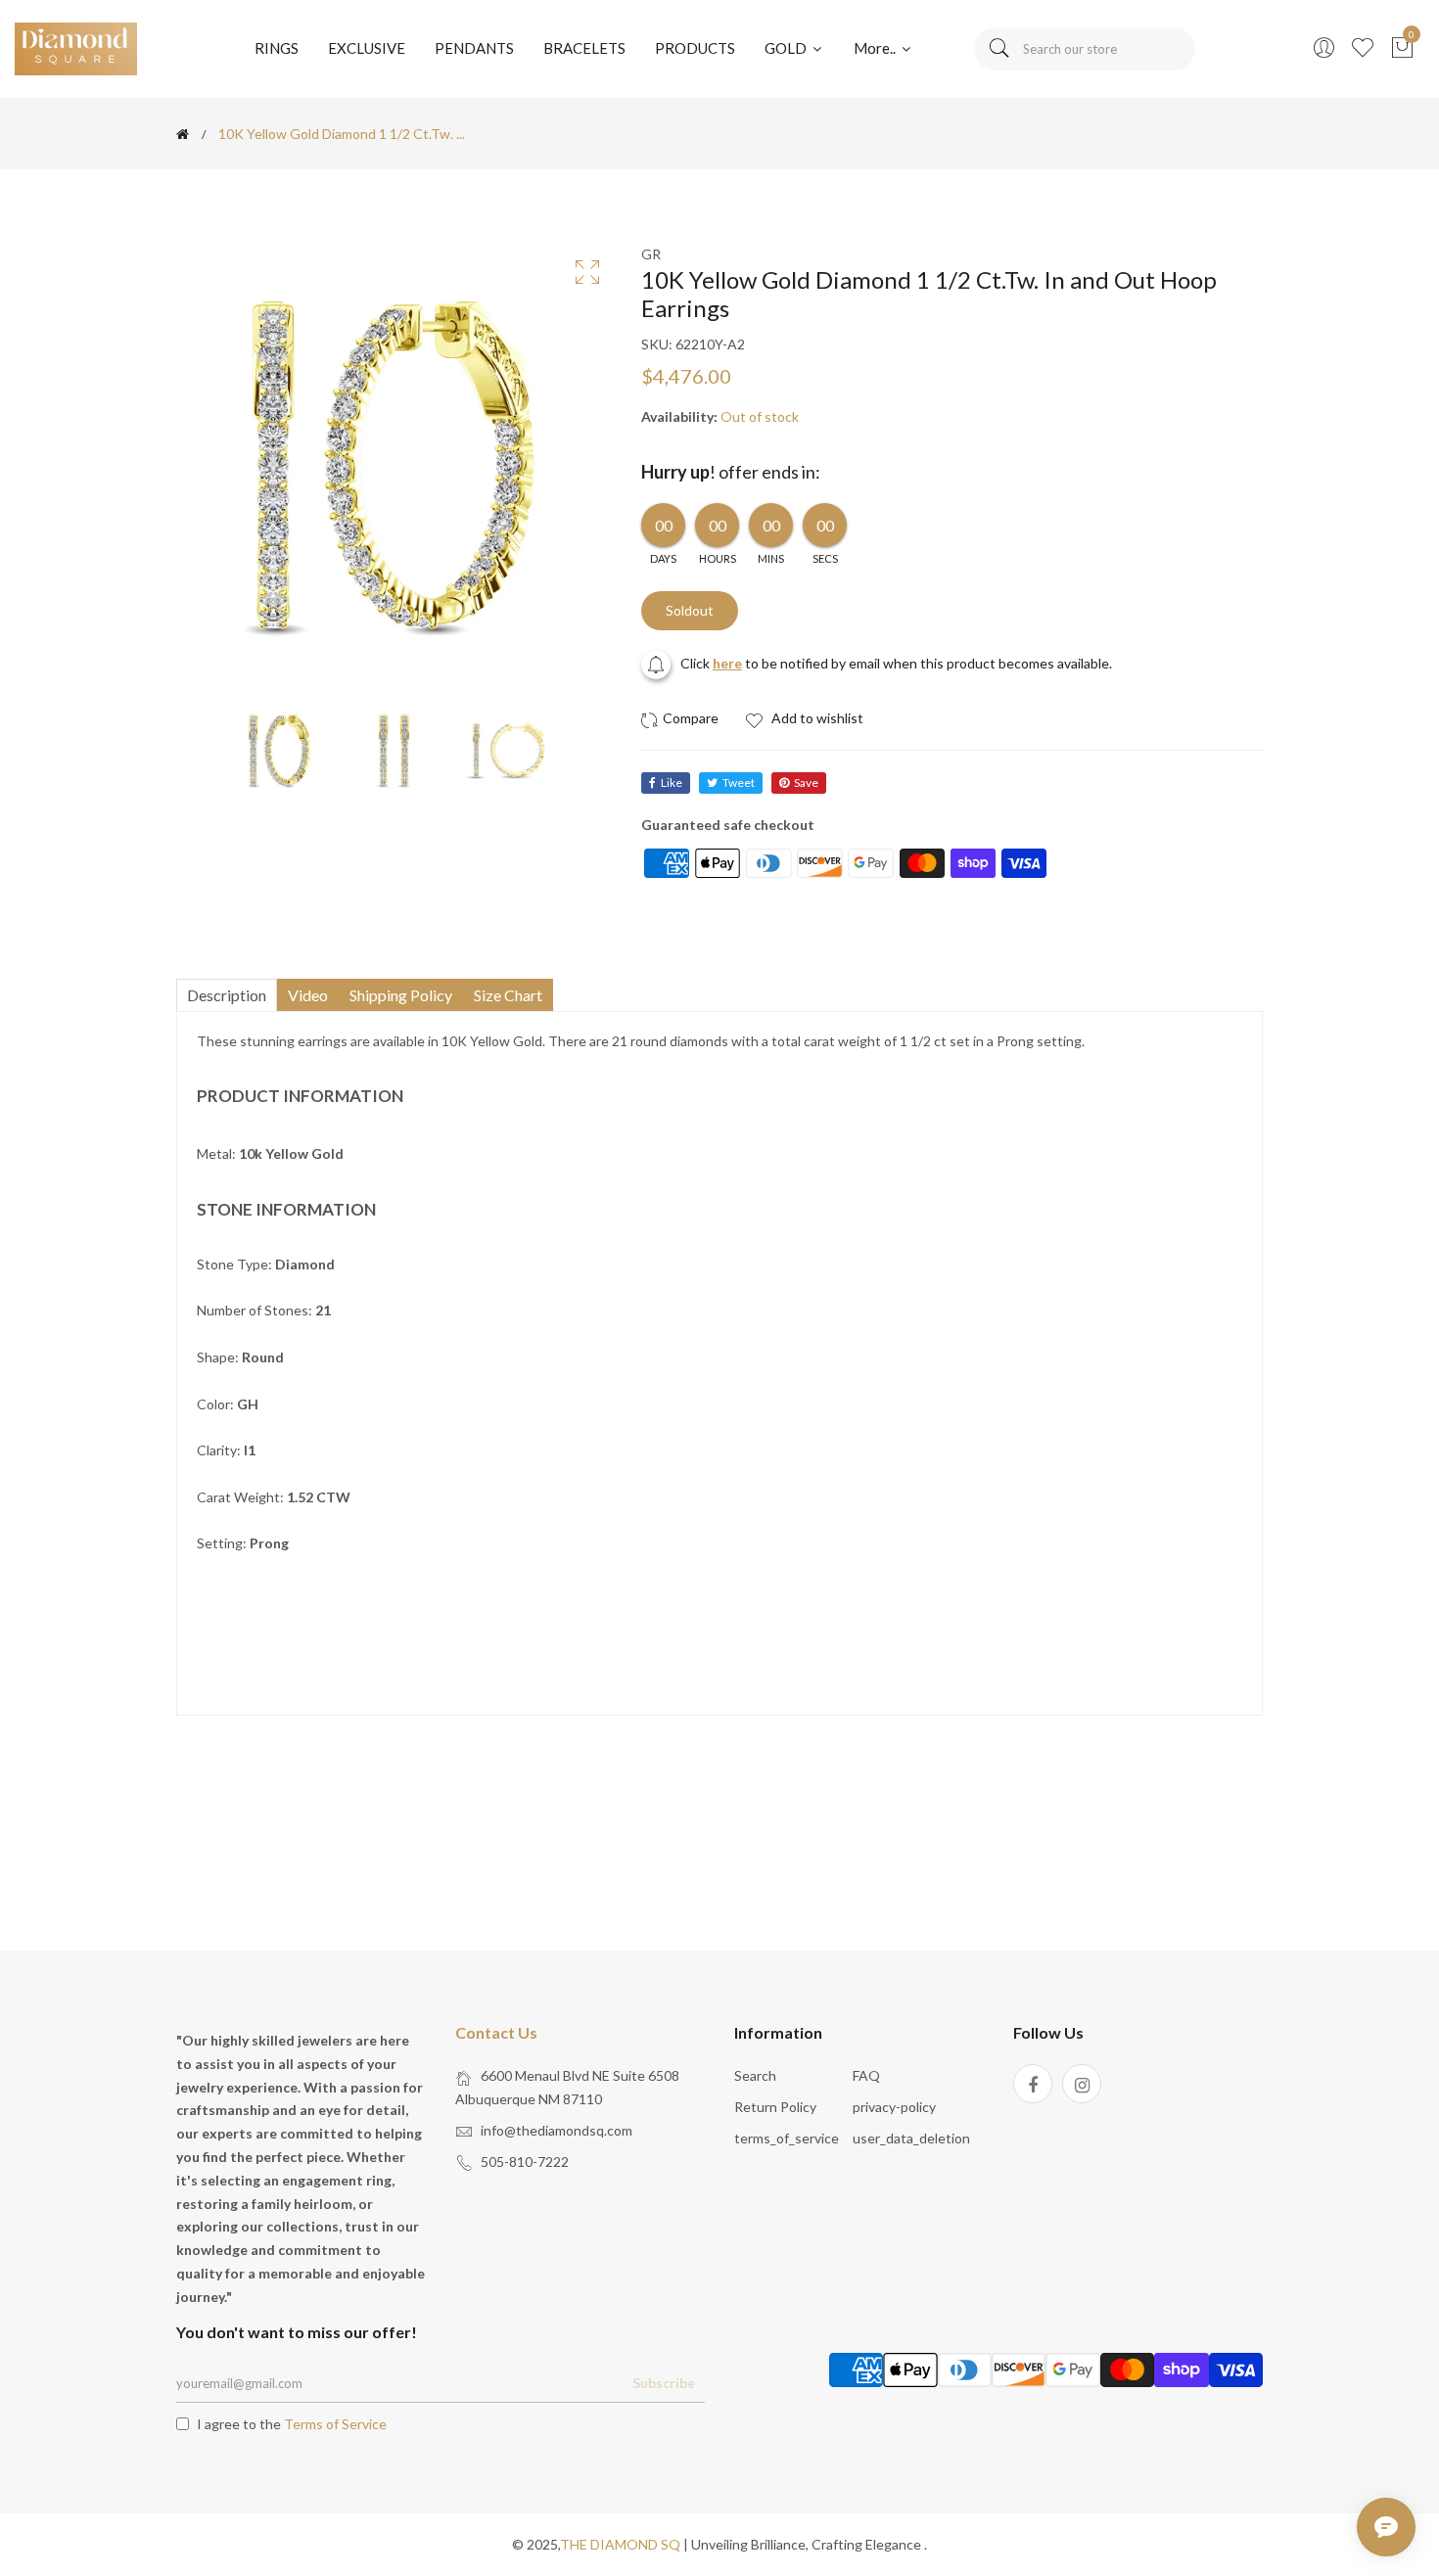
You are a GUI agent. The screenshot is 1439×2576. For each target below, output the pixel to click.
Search (755, 2075)
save (806, 782)
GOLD (787, 48)
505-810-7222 (525, 2162)
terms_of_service (787, 2138)
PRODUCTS (695, 48)
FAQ (866, 2075)
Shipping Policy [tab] (401, 995)
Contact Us (496, 2032)
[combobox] (1085, 49)
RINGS (277, 48)
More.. (876, 48)
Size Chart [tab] (508, 995)
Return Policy (775, 2107)
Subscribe (664, 2383)
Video (308, 995)
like (672, 782)
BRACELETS (584, 48)
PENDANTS (474, 48)
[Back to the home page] (183, 134)
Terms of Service (335, 2424)
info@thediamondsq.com (557, 2130)
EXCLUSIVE (367, 48)
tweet (739, 782)
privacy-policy (894, 2107)
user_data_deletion (911, 2138)
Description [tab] (227, 995)
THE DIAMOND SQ (620, 2544)
